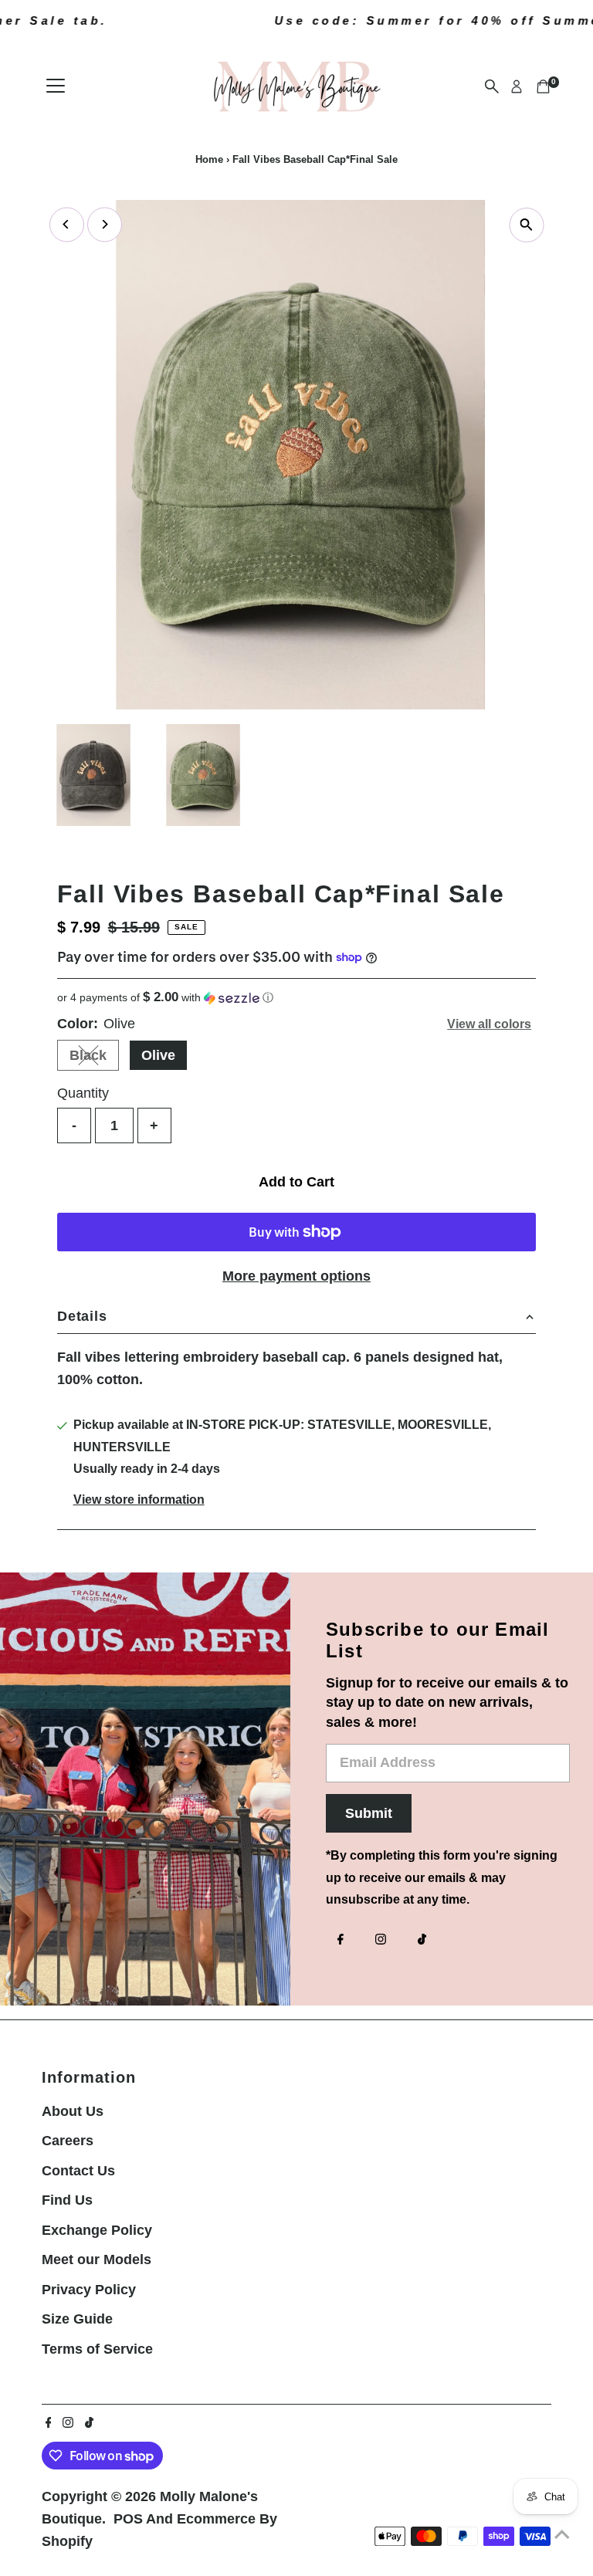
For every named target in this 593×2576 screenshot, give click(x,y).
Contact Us (78, 2171)
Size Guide (77, 2319)
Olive (158, 1055)
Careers (68, 2141)
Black (94, 1059)
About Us (73, 2111)
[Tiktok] (422, 1941)
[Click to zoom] (526, 225)
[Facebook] (341, 1941)
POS (128, 2519)
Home (209, 159)
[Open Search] (492, 86)
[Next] (105, 224)
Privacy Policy (89, 2290)
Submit (369, 1813)
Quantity (83, 1093)
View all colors (489, 1024)
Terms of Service (97, 2349)
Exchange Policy (97, 2230)
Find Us (67, 2200)
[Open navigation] (56, 86)
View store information (139, 1500)
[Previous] (67, 224)
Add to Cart (296, 1182)
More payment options (296, 1276)
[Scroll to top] (562, 2534)
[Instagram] (381, 1941)
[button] (296, 998)
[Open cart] (543, 86)
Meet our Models (97, 2260)
